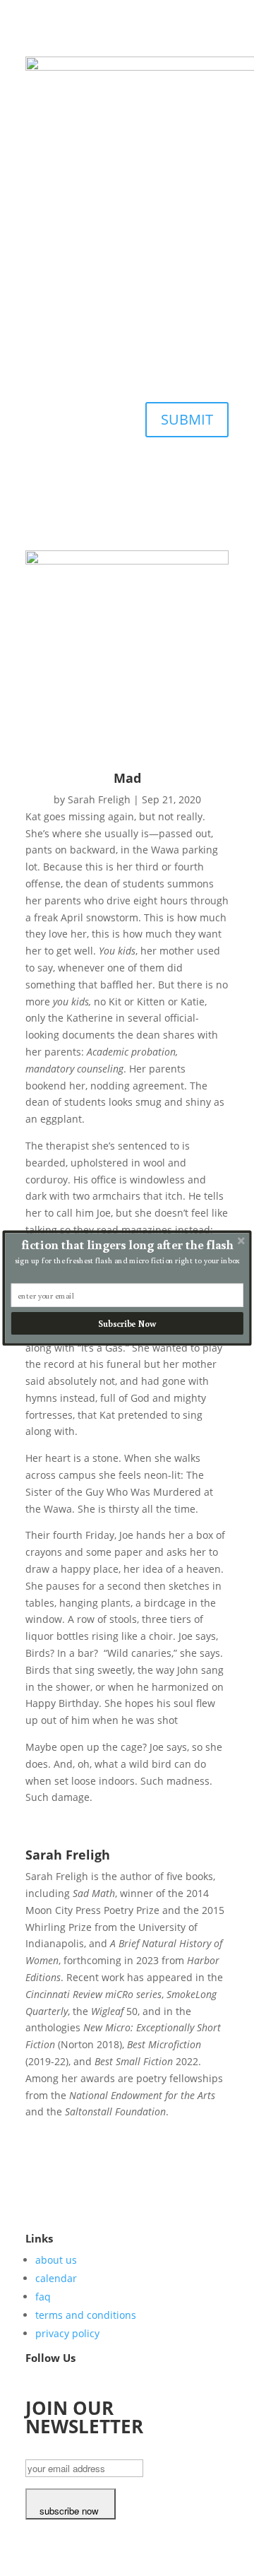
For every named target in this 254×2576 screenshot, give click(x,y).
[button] (127, 1245)
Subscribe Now (127, 1324)
